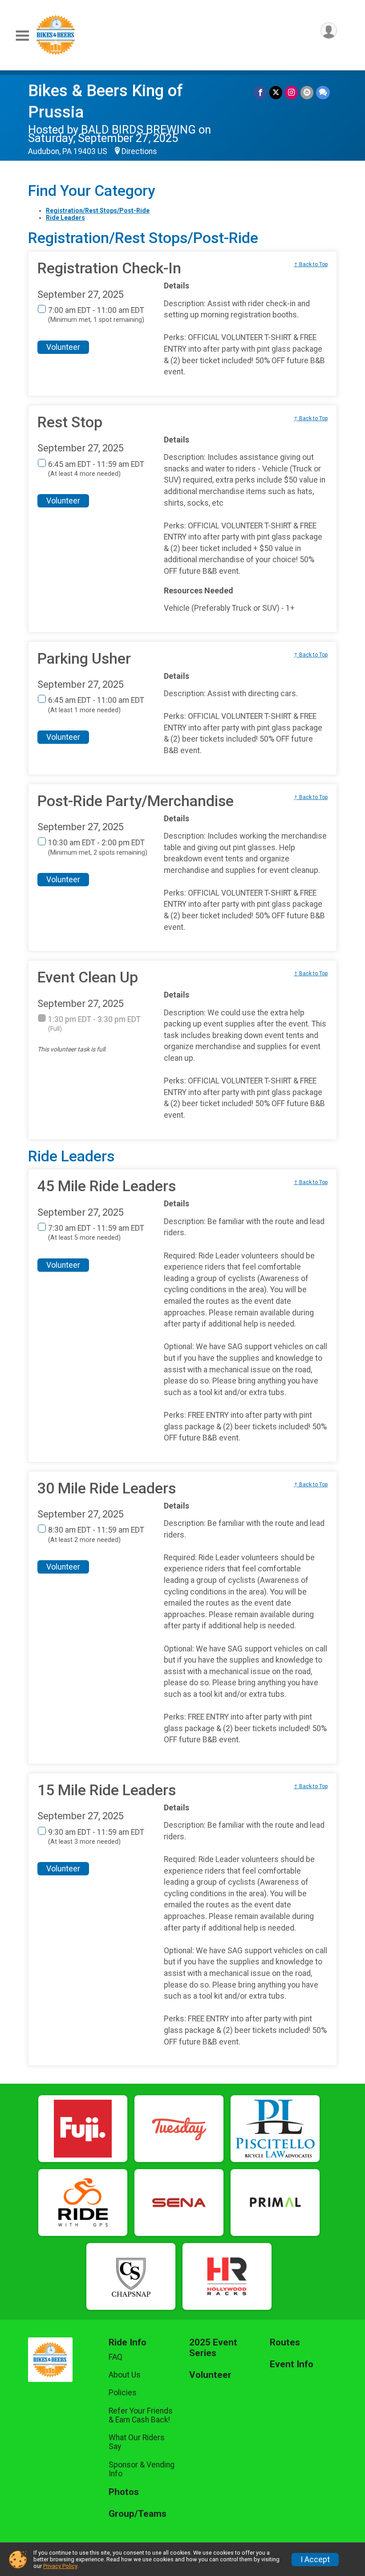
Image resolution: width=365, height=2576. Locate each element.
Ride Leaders (65, 218)
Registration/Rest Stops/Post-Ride (98, 211)
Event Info (292, 2364)
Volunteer (63, 347)
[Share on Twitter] (276, 92)
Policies (123, 2393)
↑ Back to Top (311, 264)
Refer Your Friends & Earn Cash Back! (141, 2415)
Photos (124, 2492)
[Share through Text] (323, 92)
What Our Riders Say (137, 2442)
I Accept (315, 2560)
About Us (125, 2375)
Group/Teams (138, 2514)
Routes (285, 2343)
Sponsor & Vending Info (142, 2469)
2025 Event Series (213, 2348)
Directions (139, 151)
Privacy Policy (60, 2566)
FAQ (116, 2357)
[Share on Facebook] (260, 92)
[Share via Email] (307, 92)
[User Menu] (329, 30)
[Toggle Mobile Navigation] (22, 36)
